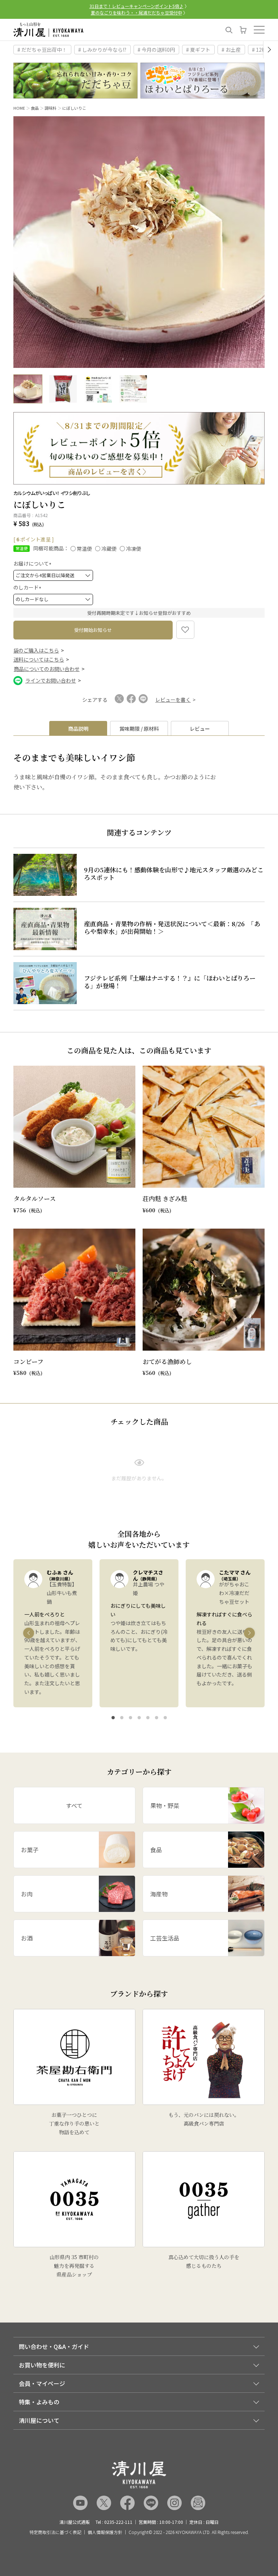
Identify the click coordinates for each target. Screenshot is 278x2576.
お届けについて (33, 563)
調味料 (50, 108)
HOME (19, 108)
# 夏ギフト (198, 50)
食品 (35, 108)
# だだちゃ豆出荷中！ (42, 50)
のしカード (28, 587)
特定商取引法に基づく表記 (55, 2532)
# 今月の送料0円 (156, 50)
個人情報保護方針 (105, 2532)
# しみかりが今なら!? (102, 50)
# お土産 (231, 50)
